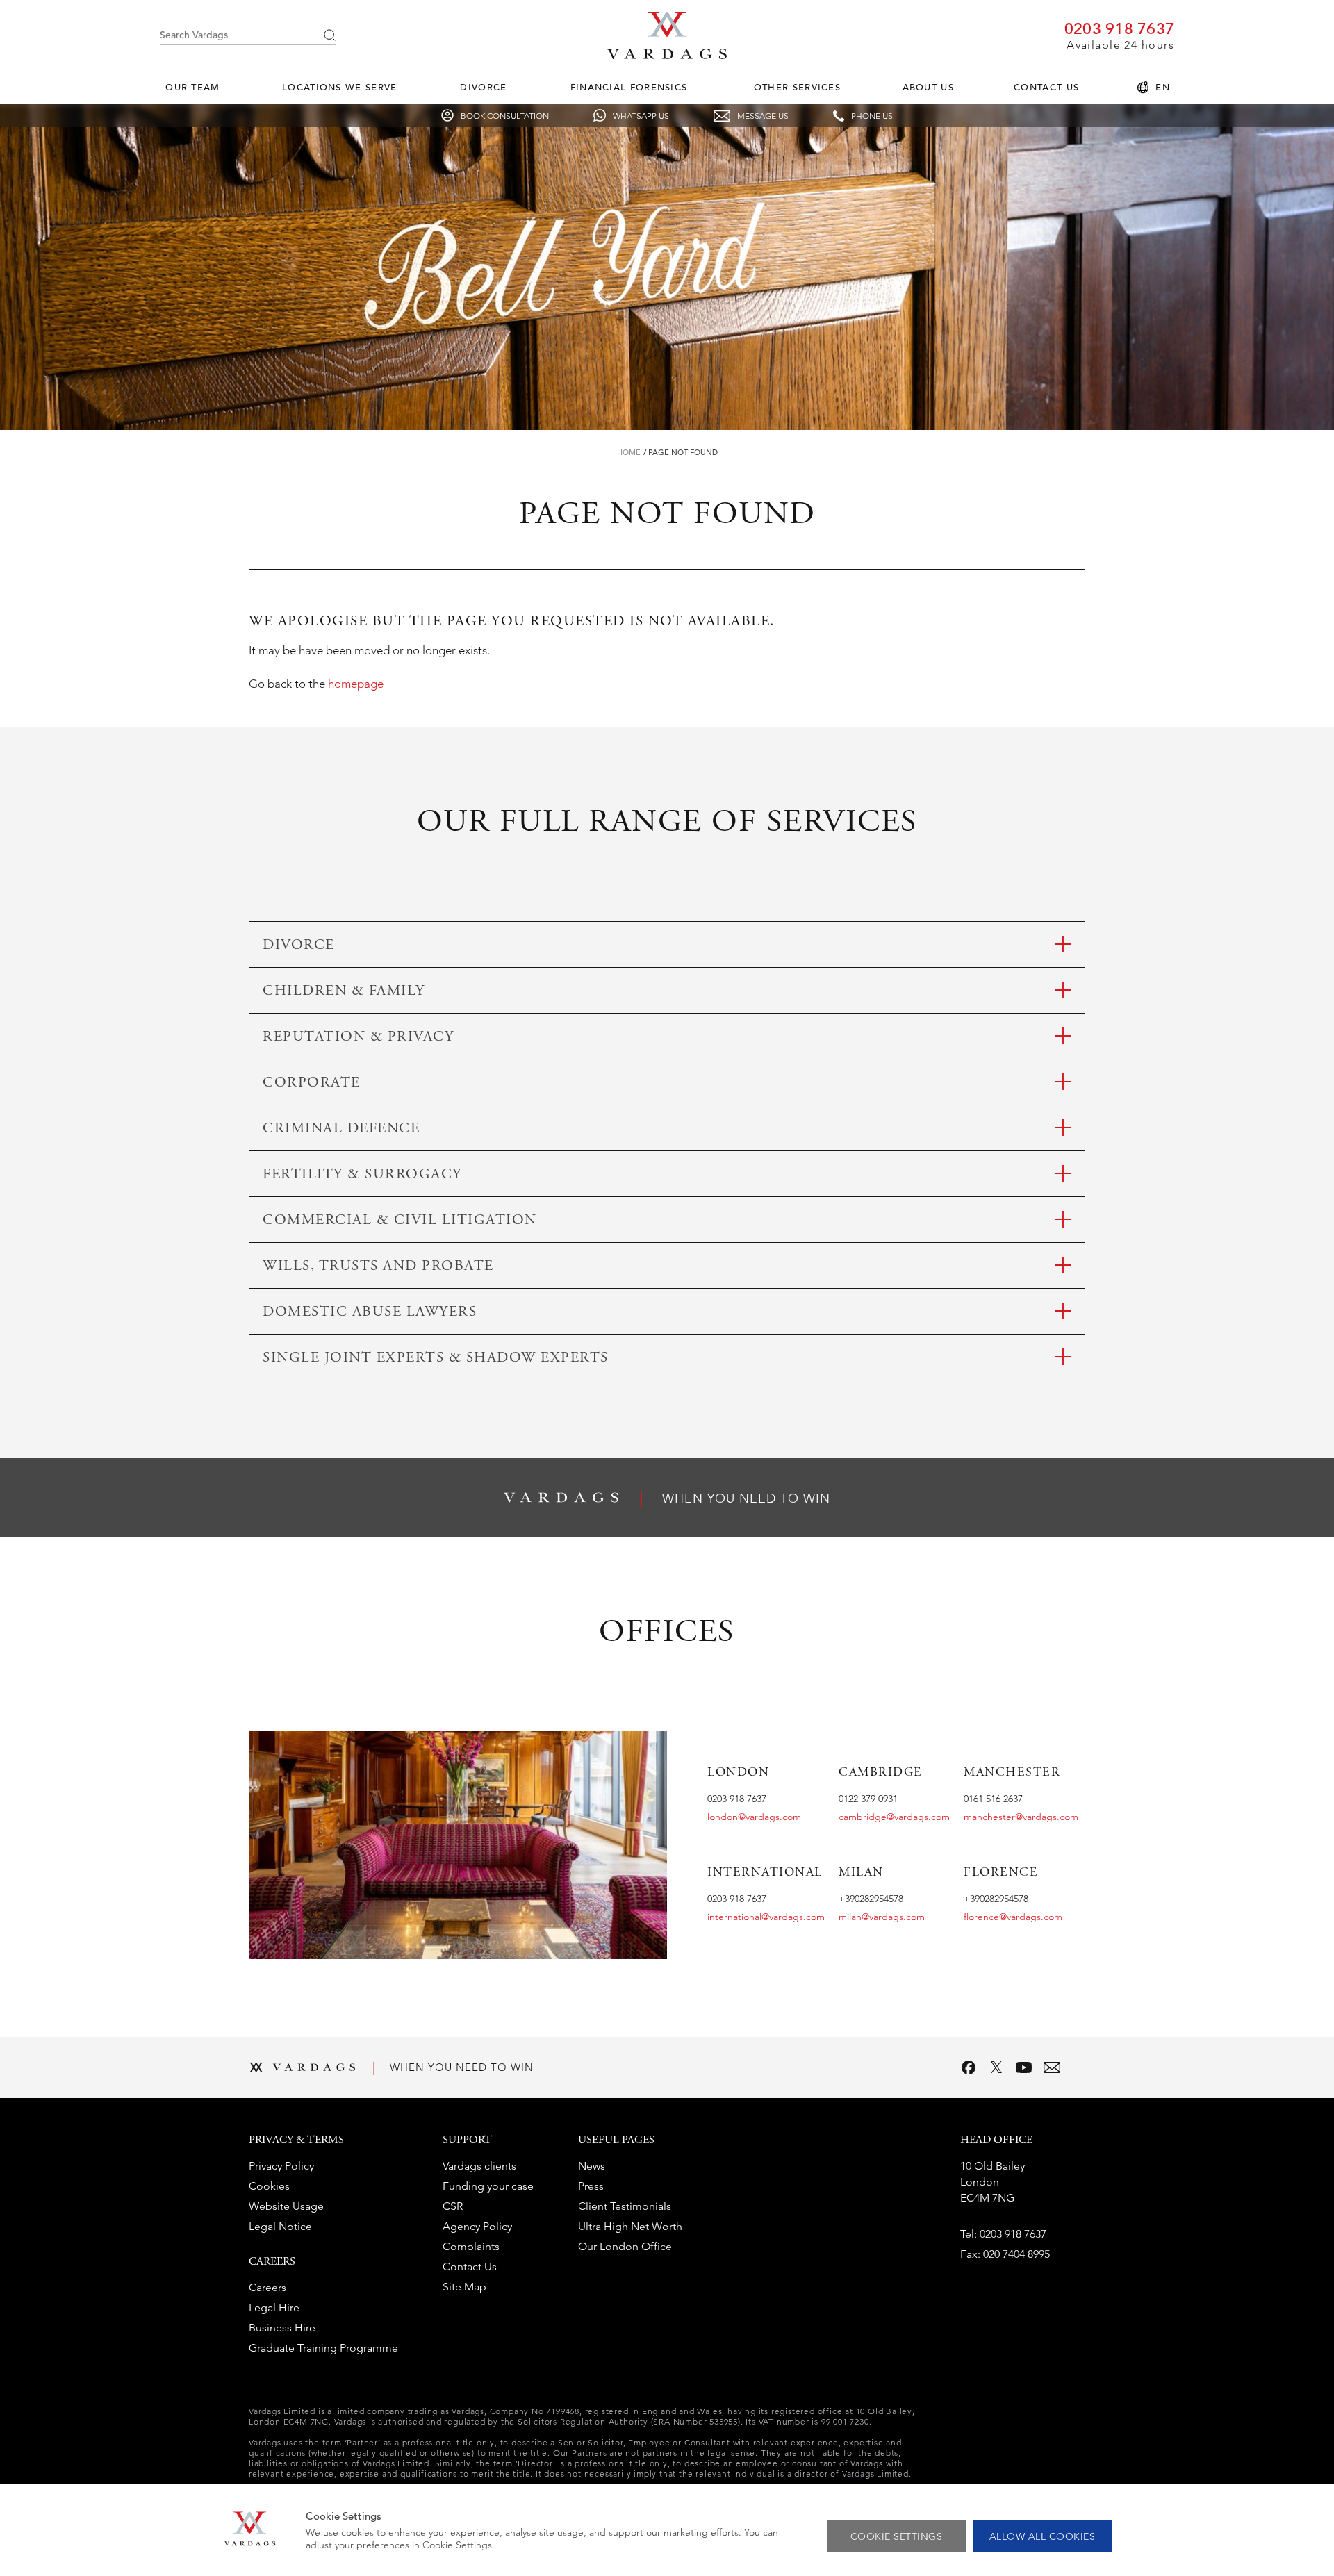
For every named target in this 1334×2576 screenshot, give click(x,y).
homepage (356, 684)
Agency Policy (477, 2226)
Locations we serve (339, 87)
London (738, 1773)
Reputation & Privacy (358, 1038)
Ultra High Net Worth (630, 2226)
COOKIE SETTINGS (897, 2536)
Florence (1001, 1873)
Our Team (192, 87)
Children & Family (344, 992)
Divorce (483, 87)
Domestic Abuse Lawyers (370, 1313)
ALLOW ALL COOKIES (1043, 2536)
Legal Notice (280, 2226)
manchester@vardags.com (1021, 1817)
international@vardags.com (766, 1917)
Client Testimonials (625, 2206)
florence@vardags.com (1013, 1917)
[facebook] (969, 2067)
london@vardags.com (754, 1817)
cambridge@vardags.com (894, 1817)
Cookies (269, 2186)
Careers (267, 2287)
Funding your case (488, 2186)
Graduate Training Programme (323, 2348)
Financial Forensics (629, 87)
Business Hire (282, 2328)
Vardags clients (479, 2166)
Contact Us (1046, 87)
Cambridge (881, 1773)
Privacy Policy (281, 2166)
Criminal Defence (341, 1129)
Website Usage (286, 2206)
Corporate (312, 1083)
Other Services (797, 87)
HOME (629, 452)
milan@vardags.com (882, 1917)
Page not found (683, 452)
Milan (861, 1873)
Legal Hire (274, 2307)
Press (591, 2186)
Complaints (471, 2246)
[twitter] (996, 2067)
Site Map (464, 2287)
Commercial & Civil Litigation (400, 1221)
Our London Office (625, 2246)
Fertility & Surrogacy (362, 1175)
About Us (928, 87)
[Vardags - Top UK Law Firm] (667, 55)
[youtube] (1024, 2067)
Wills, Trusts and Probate (378, 1267)
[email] (1052, 2067)
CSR (453, 2206)
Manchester (1012, 1773)
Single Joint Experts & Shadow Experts (436, 1359)
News (592, 2166)
